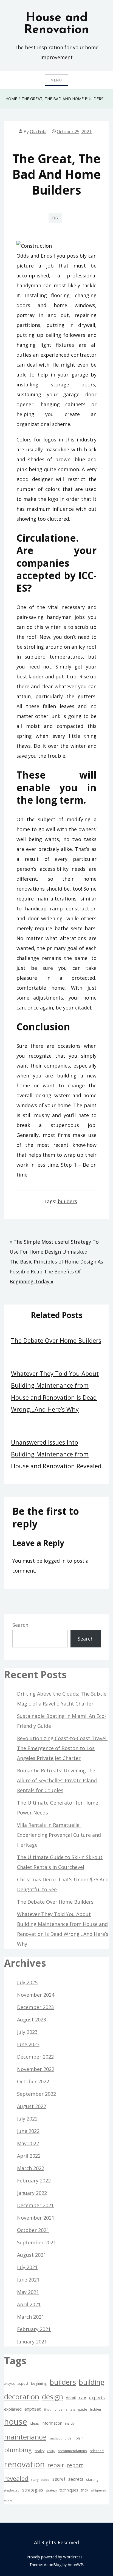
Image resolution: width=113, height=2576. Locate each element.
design (53, 2397)
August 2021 (32, 2255)
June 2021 (28, 2280)
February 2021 (34, 2329)
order (69, 2438)
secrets (76, 2479)
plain (80, 2438)
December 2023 (35, 2007)
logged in (55, 1561)
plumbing (18, 2450)
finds (47, 2409)
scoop (45, 2480)
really (51, 2451)
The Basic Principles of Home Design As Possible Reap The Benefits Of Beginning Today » (56, 1271)
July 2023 (27, 2032)
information (52, 2423)
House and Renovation (56, 24)
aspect (23, 2383)
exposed (33, 2409)
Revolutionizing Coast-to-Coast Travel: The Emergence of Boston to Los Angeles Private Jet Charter (62, 1748)
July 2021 (27, 2267)
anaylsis (9, 2384)
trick (85, 2490)
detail (71, 2398)
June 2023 (28, 2044)
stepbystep (12, 2490)
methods (55, 2438)
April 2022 (29, 2156)
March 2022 (31, 2168)
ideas (34, 2423)
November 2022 (36, 2069)
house (16, 2422)
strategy (51, 2490)
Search (20, 1625)
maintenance (25, 2437)
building (92, 2382)
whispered (99, 2490)
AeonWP (75, 2565)
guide (83, 2409)
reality (39, 2451)
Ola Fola (38, 132)
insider (70, 2423)
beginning (39, 2383)
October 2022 (33, 2081)
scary (35, 2480)
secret (59, 2479)
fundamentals (64, 2409)
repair (56, 2465)
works (8, 2500)
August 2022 (32, 2106)
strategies (33, 2490)
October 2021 (33, 2230)
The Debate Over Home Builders (56, 1340)
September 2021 (36, 2242)
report (75, 2465)
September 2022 (36, 2094)
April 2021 (29, 2304)
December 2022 (35, 2057)
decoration (22, 2397)
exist (82, 2398)
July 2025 (27, 1982)
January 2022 (32, 2193)
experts (97, 2398)
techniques (69, 2490)
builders (67, 1201)
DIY (55, 218)
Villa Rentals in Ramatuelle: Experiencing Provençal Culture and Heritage (59, 1835)
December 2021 (35, 2205)
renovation (24, 2464)
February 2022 (34, 2181)
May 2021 (28, 2292)
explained (13, 2409)
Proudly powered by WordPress (55, 2557)
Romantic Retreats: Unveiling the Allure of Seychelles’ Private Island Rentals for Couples (57, 1780)
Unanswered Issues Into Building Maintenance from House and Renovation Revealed (56, 1454)
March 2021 (31, 2317)
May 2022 (28, 2143)
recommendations (72, 2451)
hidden (95, 2409)
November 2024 (36, 1995)
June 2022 (28, 2131)
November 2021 (36, 2218)
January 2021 (32, 2342)
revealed (16, 2478)
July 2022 (27, 2119)
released (97, 2451)
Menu (56, 80)
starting (92, 2479)
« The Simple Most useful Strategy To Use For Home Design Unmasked (54, 1247)
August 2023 (32, 2020)
